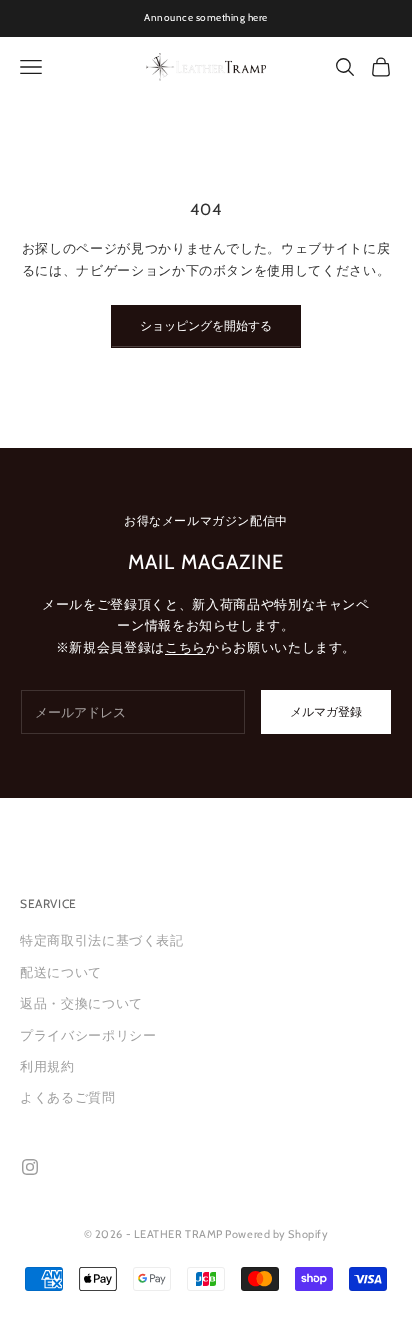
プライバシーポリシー (88, 1035)
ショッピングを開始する (206, 325)
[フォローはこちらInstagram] (30, 1167)
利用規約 (47, 1066)
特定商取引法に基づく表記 (102, 940)
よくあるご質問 (68, 1097)
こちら (185, 647)
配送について (61, 972)
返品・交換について (81, 1003)
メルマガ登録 (326, 711)
